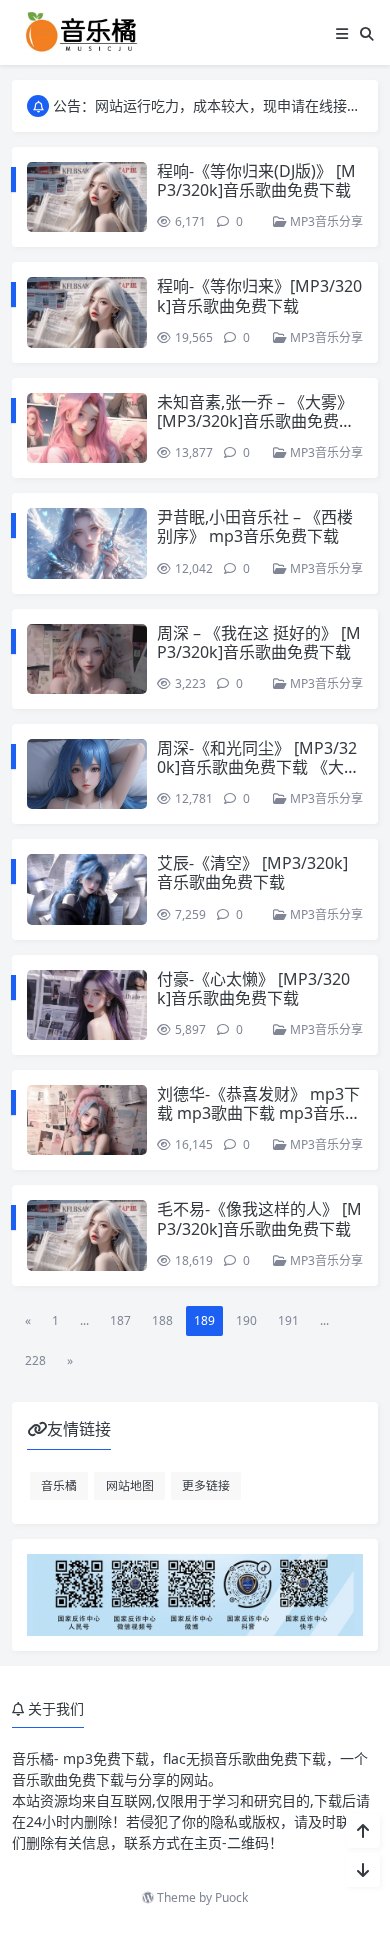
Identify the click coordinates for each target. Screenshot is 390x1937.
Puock (231, 1897)
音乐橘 (59, 1485)
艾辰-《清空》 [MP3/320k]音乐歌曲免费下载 (252, 872)
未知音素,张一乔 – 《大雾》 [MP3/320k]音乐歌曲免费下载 (256, 421)
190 (246, 1320)
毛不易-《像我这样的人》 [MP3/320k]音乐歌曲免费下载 (259, 1218)
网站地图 (130, 1485)
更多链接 (206, 1485)
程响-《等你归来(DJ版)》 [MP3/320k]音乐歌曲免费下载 (256, 180)
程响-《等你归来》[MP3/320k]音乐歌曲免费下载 (259, 295)
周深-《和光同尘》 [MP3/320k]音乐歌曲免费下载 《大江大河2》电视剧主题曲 (258, 767)
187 (120, 1320)
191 (288, 1320)
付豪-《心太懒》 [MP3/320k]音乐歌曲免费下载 (253, 988)
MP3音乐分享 (325, 221)
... (84, 1320)
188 (162, 1320)
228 (35, 1360)
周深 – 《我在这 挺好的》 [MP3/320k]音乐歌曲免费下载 (259, 642)
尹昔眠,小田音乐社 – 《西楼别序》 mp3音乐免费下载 (255, 526)
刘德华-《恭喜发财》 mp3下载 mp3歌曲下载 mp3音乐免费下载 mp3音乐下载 (259, 1113)
